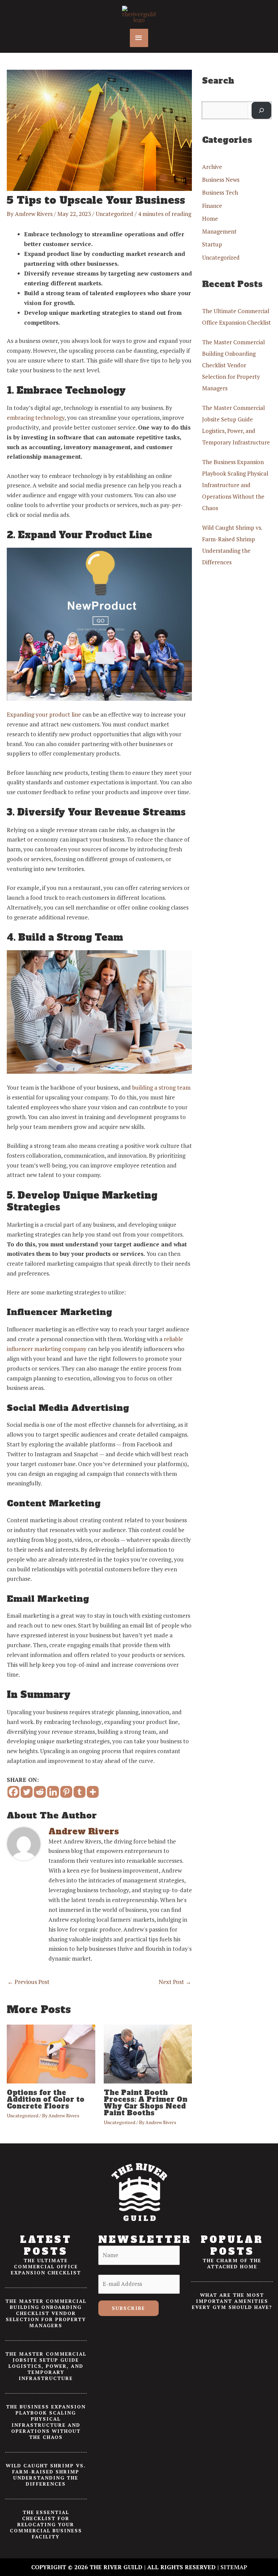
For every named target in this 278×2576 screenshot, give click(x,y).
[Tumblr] (80, 1792)
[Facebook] (13, 1792)
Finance (212, 206)
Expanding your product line (44, 714)
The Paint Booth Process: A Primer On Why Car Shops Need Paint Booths (146, 2103)
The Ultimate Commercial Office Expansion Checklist (46, 2266)
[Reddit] (40, 1792)
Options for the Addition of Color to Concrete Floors (46, 2099)
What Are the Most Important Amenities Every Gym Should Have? (232, 2301)
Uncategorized (114, 214)
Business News (221, 180)
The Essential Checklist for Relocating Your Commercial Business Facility (46, 2524)
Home (210, 219)
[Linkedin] (53, 1792)
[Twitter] (27, 1792)
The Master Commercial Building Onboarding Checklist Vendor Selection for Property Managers (233, 365)
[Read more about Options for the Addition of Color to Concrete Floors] (51, 2053)
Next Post (175, 1982)
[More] (93, 1792)
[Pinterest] (66, 1792)
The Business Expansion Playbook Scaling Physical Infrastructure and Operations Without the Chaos (235, 485)
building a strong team (161, 1087)
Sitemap (234, 2567)
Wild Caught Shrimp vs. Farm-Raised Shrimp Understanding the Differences (46, 2475)
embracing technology (36, 418)
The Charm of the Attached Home (232, 2263)
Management (219, 231)
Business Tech (220, 192)
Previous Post (28, 1982)
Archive (212, 167)
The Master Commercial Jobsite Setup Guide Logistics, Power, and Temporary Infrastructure (46, 2366)
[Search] (261, 111)
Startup (212, 244)
